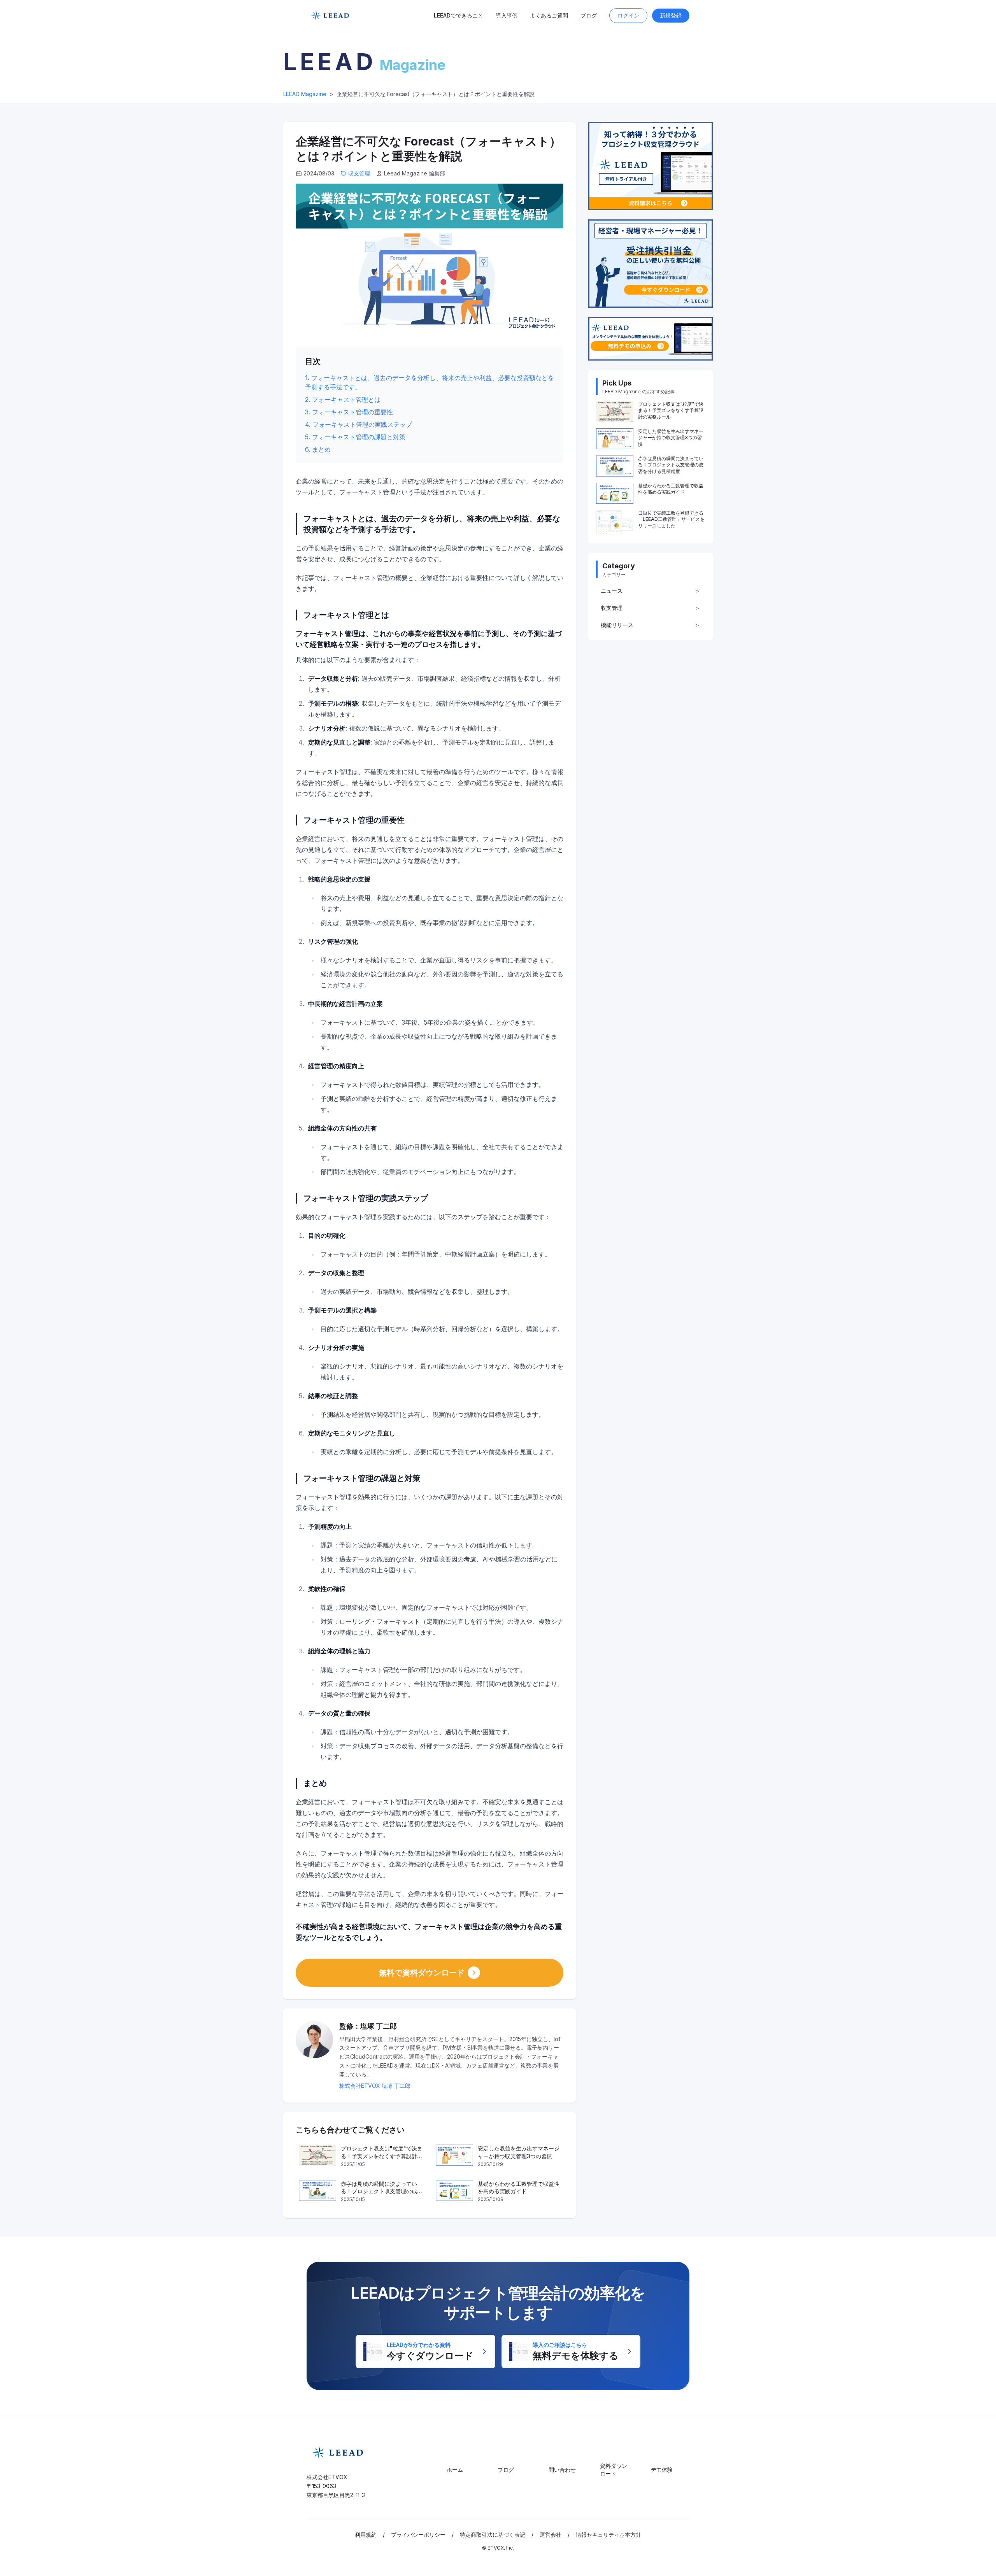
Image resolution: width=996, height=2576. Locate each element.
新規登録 (671, 15)
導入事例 (507, 15)
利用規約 (366, 2535)
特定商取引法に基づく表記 (493, 2535)
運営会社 (551, 2535)
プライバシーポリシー (418, 2535)
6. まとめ (318, 449)
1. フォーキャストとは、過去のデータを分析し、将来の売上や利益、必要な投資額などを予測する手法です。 (430, 382)
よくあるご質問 (549, 15)
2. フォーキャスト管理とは (343, 400)
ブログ (589, 15)
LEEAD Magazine (305, 94)
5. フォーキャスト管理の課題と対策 (355, 437)
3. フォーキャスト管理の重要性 (349, 412)
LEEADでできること (459, 15)
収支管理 (359, 173)
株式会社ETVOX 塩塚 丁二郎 (375, 2086)
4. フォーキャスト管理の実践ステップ (359, 424)
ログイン (628, 15)
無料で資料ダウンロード (422, 1973)
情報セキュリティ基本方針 (608, 2535)
